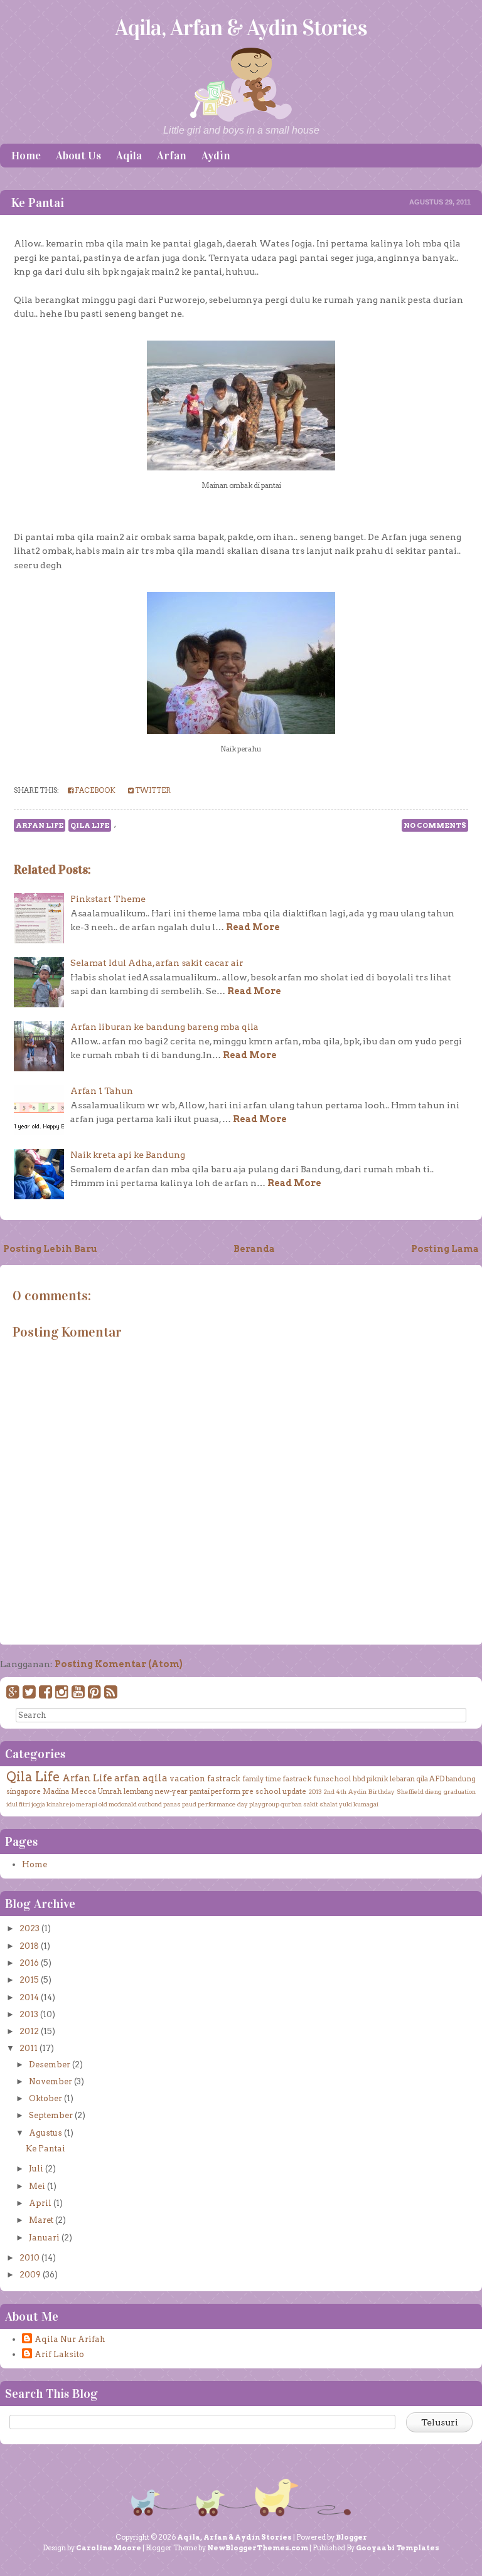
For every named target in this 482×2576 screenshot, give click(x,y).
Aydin (216, 156)
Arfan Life (40, 825)
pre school (261, 1791)
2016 (29, 1963)
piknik (378, 1779)
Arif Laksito (59, 2354)
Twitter (152, 790)
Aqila (129, 156)
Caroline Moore (109, 2548)
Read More (253, 927)
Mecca (83, 1791)
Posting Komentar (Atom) (119, 1664)
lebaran (402, 1779)
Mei (37, 2186)
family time (262, 1779)
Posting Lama (445, 1249)
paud (189, 1804)
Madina (56, 1791)
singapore (24, 1791)
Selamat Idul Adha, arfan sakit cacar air (157, 963)
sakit (311, 1804)
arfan (127, 1778)
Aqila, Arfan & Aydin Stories (241, 28)
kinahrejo (61, 1804)
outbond (150, 1804)
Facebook (94, 790)
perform (226, 1791)
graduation (460, 1791)
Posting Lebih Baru (50, 1249)
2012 (29, 2031)
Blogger (351, 2537)
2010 (29, 2258)
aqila (155, 1778)
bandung (461, 1779)
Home (26, 156)
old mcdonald (118, 1804)
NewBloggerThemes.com (258, 2548)
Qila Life (90, 825)
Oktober (46, 2098)
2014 (29, 1997)
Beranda (254, 1249)
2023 (29, 1928)
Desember (50, 2065)
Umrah (110, 1791)
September (51, 2115)
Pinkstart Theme (108, 899)
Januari (44, 2238)
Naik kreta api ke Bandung (128, 1155)
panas (172, 1804)
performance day (223, 1804)
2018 (29, 1946)
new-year (171, 1791)
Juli (36, 2169)
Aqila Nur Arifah (70, 2339)
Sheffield (410, 1791)
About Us (78, 156)
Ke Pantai (38, 203)
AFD (437, 1779)
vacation (187, 1778)
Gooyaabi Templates (398, 2548)
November (51, 2081)
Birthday (382, 1791)
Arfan (172, 156)
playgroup (264, 1804)
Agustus (46, 2133)
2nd (329, 1791)
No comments (435, 825)
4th (341, 1791)
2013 (315, 1791)
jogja (38, 1804)
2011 (29, 2048)
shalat (329, 1804)
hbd (359, 1779)
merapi (87, 1804)
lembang (138, 1791)
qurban (291, 1804)
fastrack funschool (317, 1779)
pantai (200, 1791)
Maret (41, 2220)
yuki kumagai (359, 1804)
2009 (30, 2275)
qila (422, 1779)
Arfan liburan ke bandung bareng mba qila (164, 1027)
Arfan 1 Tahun (102, 1091)
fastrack (224, 1778)
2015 (29, 1980)
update (294, 1791)
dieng (433, 1791)
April (40, 2203)
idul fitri (18, 1804)
